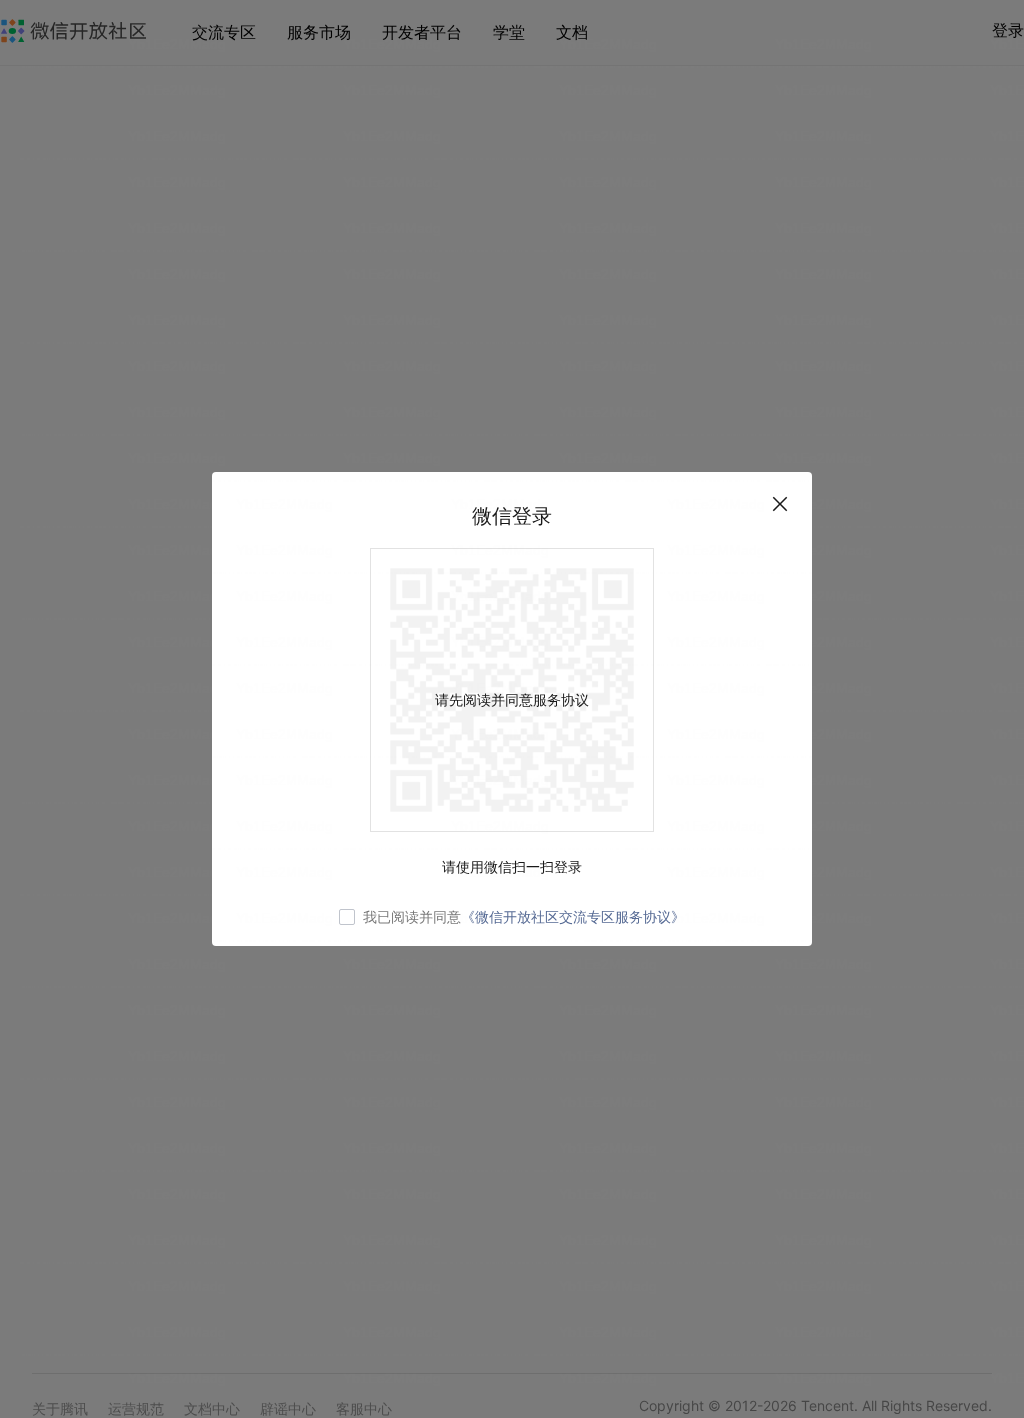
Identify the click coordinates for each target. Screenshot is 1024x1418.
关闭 (780, 504)
